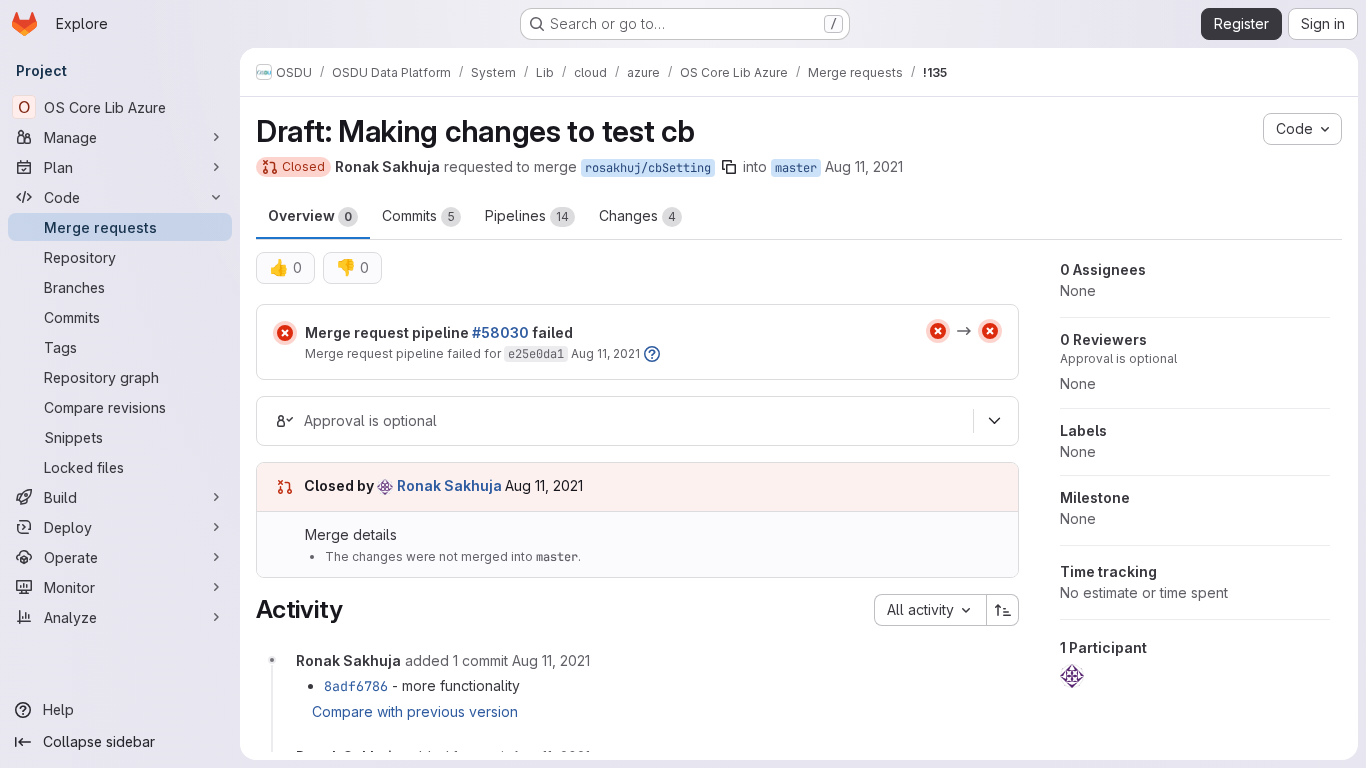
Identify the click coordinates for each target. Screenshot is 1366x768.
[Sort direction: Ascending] (1003, 610)
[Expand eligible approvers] (994, 421)
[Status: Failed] (285, 333)
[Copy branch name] (729, 167)
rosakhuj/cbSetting (648, 168)
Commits (418, 215)
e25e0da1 (536, 354)
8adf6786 (356, 686)
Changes (637, 215)
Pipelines (527, 215)
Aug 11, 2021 (864, 166)
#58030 (500, 332)
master (796, 168)
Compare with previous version (415, 711)
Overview (310, 215)
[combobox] (930, 610)
